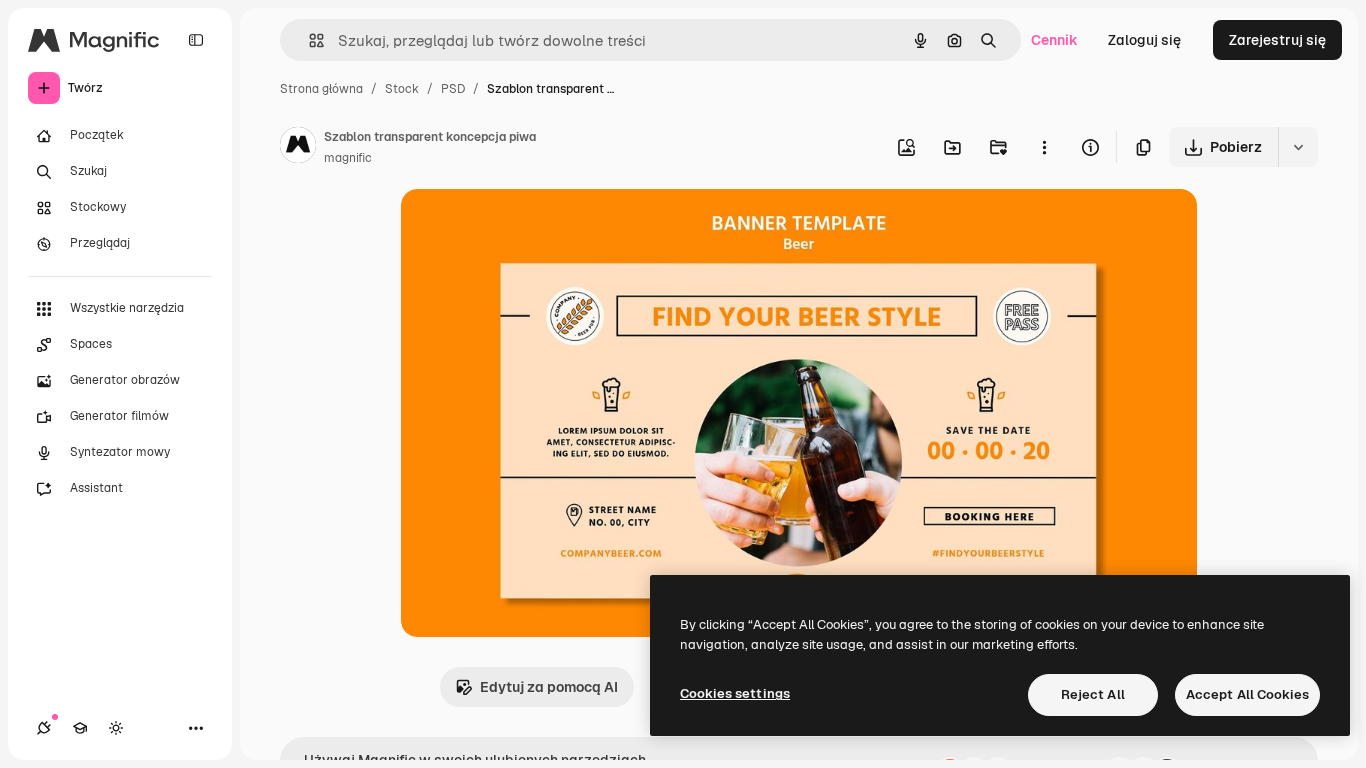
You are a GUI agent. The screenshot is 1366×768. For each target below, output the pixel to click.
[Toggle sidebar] (196, 40)
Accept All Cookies (1247, 694)
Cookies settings (735, 693)
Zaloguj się (1144, 40)
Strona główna (321, 89)
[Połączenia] (44, 728)
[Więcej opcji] (1044, 147)
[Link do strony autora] (298, 148)
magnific (348, 158)
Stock (402, 89)
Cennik (1054, 40)
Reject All (1093, 694)
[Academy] (80, 728)
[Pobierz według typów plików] (1298, 147)
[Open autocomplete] (308, 40)
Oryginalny (539, 227)
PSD (453, 89)
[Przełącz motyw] (116, 728)
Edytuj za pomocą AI (549, 687)
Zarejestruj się (1277, 40)
